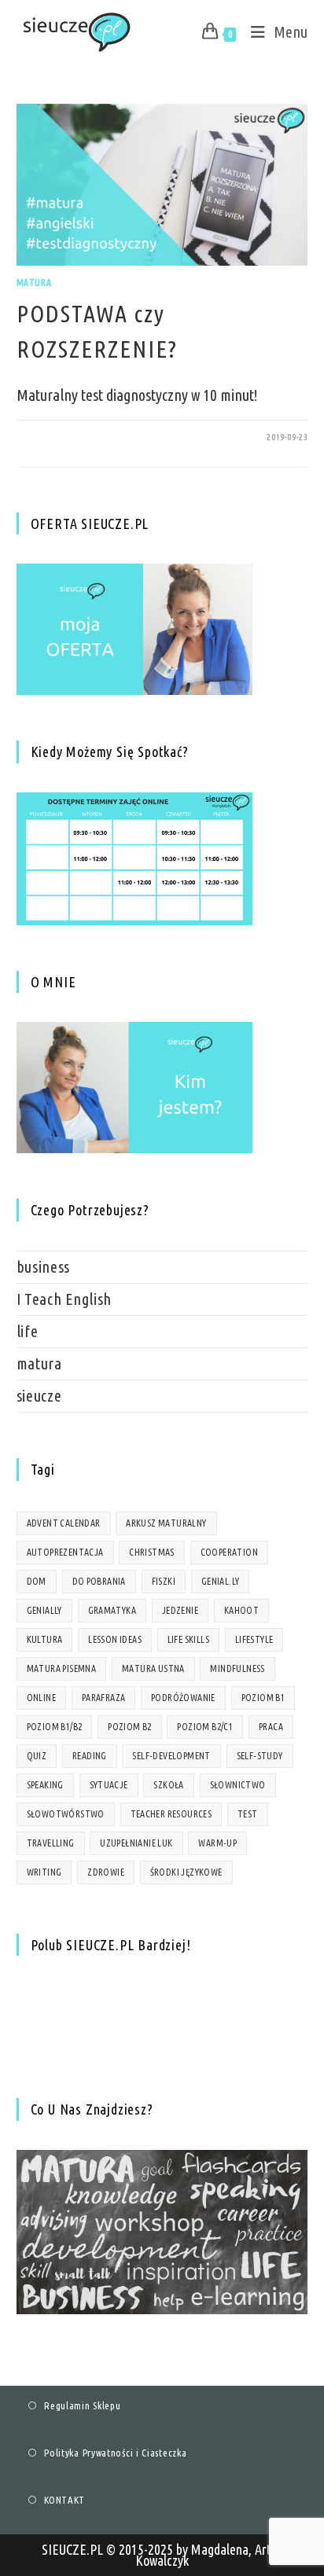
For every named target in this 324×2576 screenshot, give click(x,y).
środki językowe (186, 1872)
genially (44, 1610)
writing (44, 1872)
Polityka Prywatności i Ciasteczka (115, 2453)
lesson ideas (115, 1639)
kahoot (241, 1610)
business (44, 1267)
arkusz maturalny (166, 1523)
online (41, 1698)
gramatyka (112, 1610)
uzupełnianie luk (136, 1843)
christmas (152, 1552)
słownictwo (238, 1785)
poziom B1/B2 (55, 1727)
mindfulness (237, 1668)
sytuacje (109, 1785)
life (28, 1331)
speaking (45, 1785)
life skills (188, 1639)
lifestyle (254, 1639)
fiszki (164, 1581)
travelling (51, 1843)
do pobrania (99, 1581)
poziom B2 (130, 1727)
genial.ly (221, 1581)
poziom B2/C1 (205, 1727)
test (248, 1814)
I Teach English (64, 1299)
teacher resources (171, 1814)
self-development (171, 1756)
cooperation (229, 1552)
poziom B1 (263, 1698)
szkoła (168, 1785)
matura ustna (153, 1668)
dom (37, 1581)
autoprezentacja (65, 1552)
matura (34, 283)
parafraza (104, 1698)
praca (271, 1727)
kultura (45, 1639)
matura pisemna (62, 1668)
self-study (260, 1756)
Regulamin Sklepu (82, 2405)
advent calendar (64, 1523)
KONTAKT (64, 2500)
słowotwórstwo (66, 1814)
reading (90, 1756)
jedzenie (180, 1610)
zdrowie (106, 1872)
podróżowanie (183, 1698)
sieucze (39, 1396)
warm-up (217, 1843)
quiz (37, 1756)
